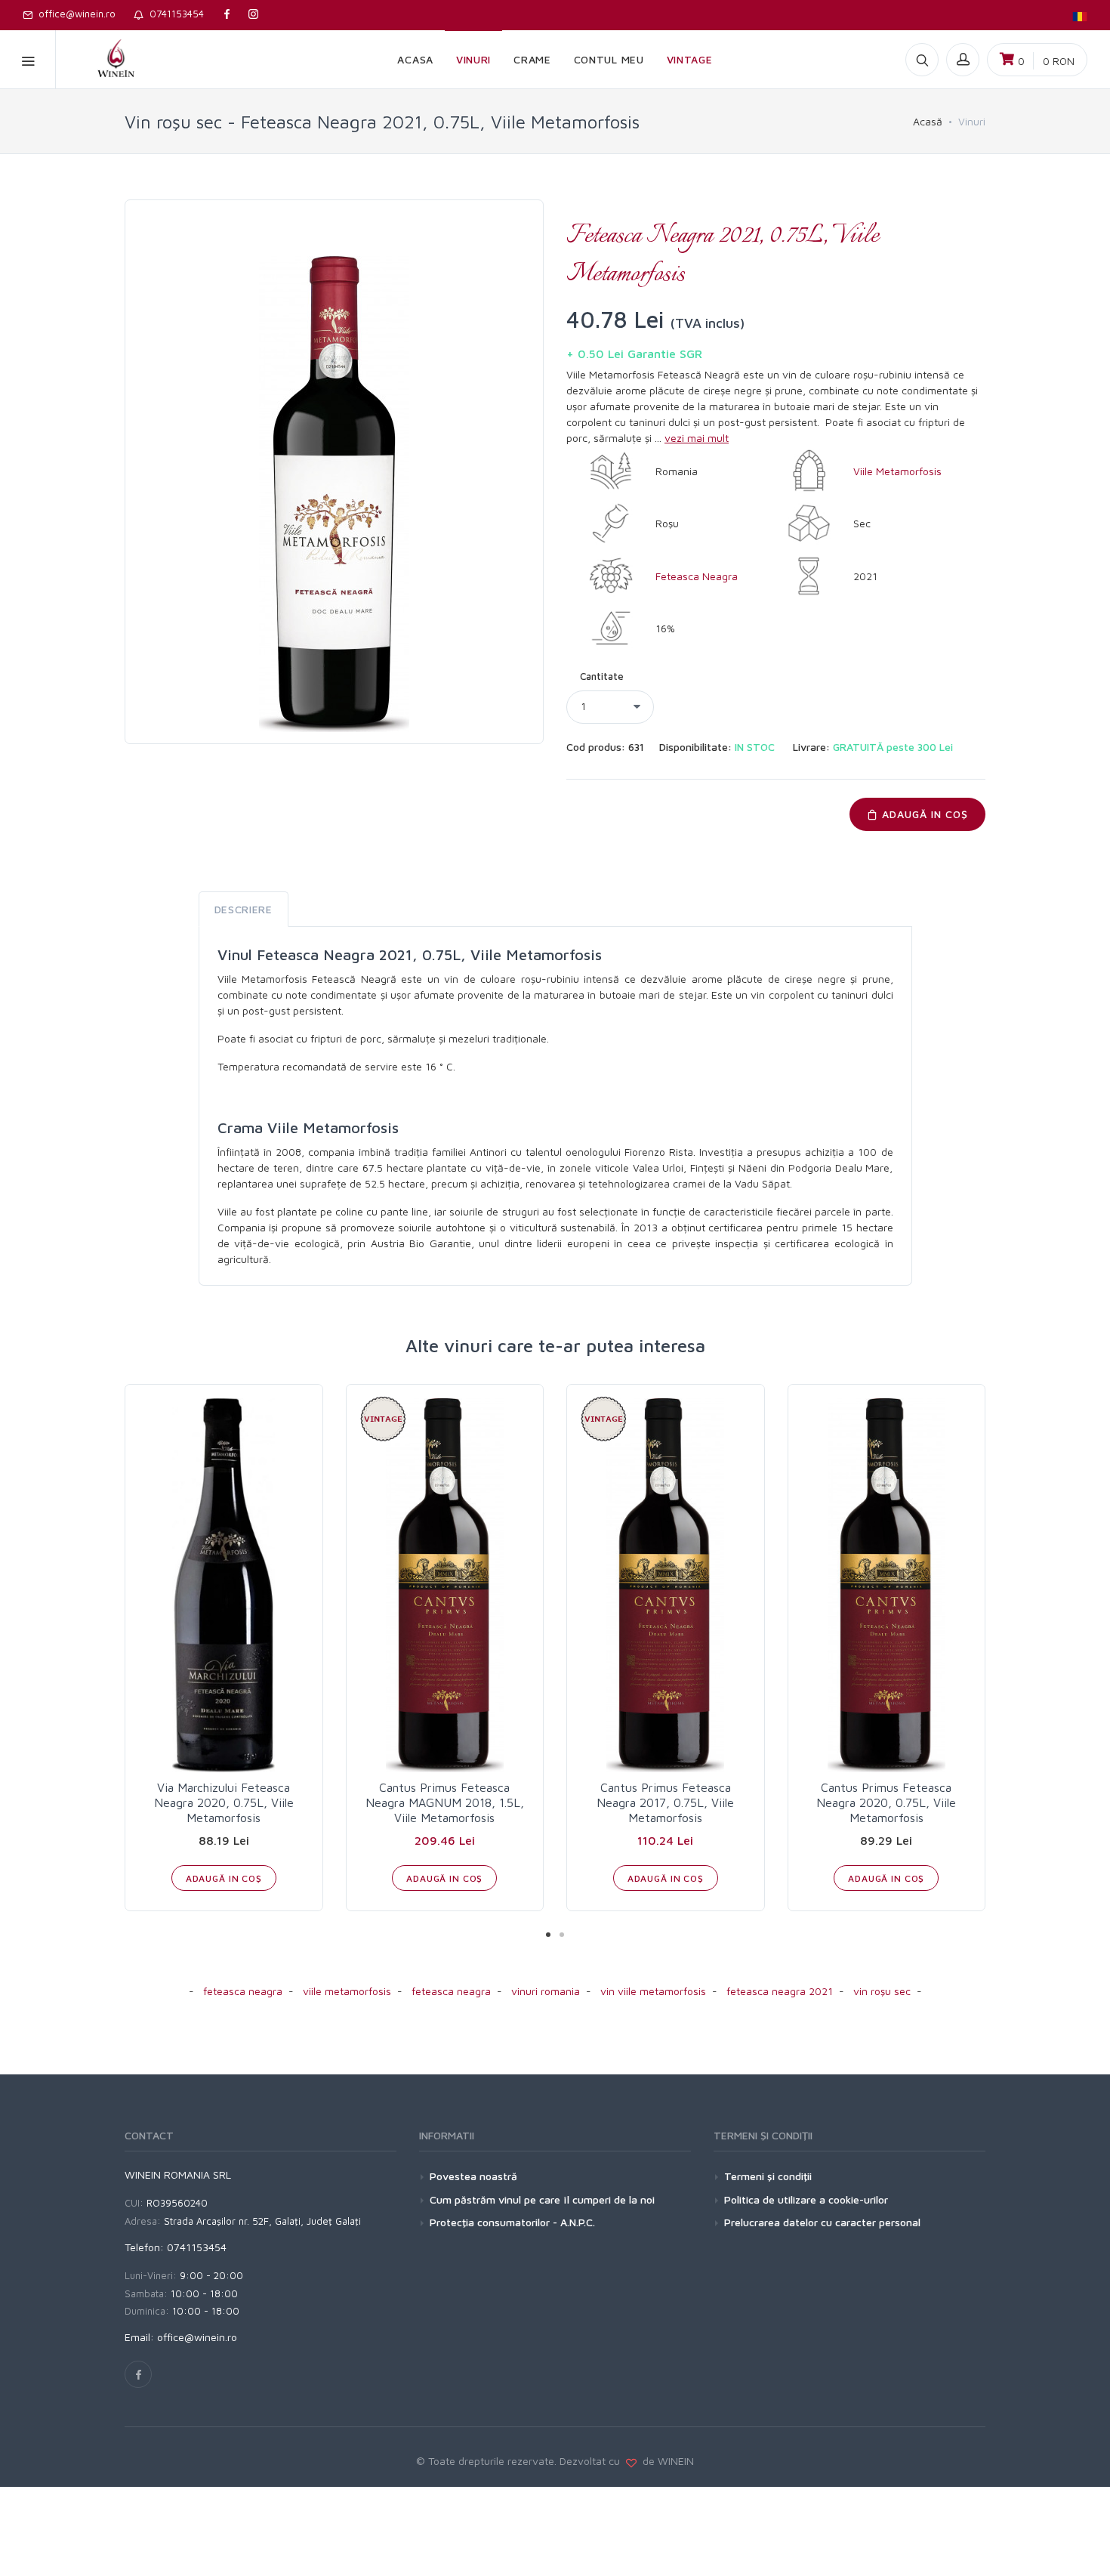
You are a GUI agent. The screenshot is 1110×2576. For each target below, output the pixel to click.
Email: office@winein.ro (181, 2337)
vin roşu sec (882, 1991)
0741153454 (174, 14)
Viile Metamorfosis (897, 471)
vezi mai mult (697, 438)
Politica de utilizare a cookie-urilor (806, 2199)
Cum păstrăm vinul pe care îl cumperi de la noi (542, 2199)
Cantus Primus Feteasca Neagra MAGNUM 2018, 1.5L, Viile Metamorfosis (445, 1802)
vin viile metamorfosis (653, 1991)
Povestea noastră (473, 2176)
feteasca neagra (243, 1991)
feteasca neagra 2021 (780, 1991)
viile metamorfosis (347, 1991)
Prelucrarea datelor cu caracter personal (822, 2222)
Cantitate (602, 676)
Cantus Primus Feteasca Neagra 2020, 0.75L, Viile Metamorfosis (886, 1802)
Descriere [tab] (244, 909)
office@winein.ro (74, 14)
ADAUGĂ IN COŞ (923, 814)
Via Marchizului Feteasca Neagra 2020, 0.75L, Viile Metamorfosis (224, 1802)
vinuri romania (546, 1991)
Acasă (928, 121)
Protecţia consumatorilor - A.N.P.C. (512, 2222)
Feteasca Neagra (697, 576)
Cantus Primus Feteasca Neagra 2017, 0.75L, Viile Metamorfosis (665, 1802)
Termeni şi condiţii (768, 2176)
